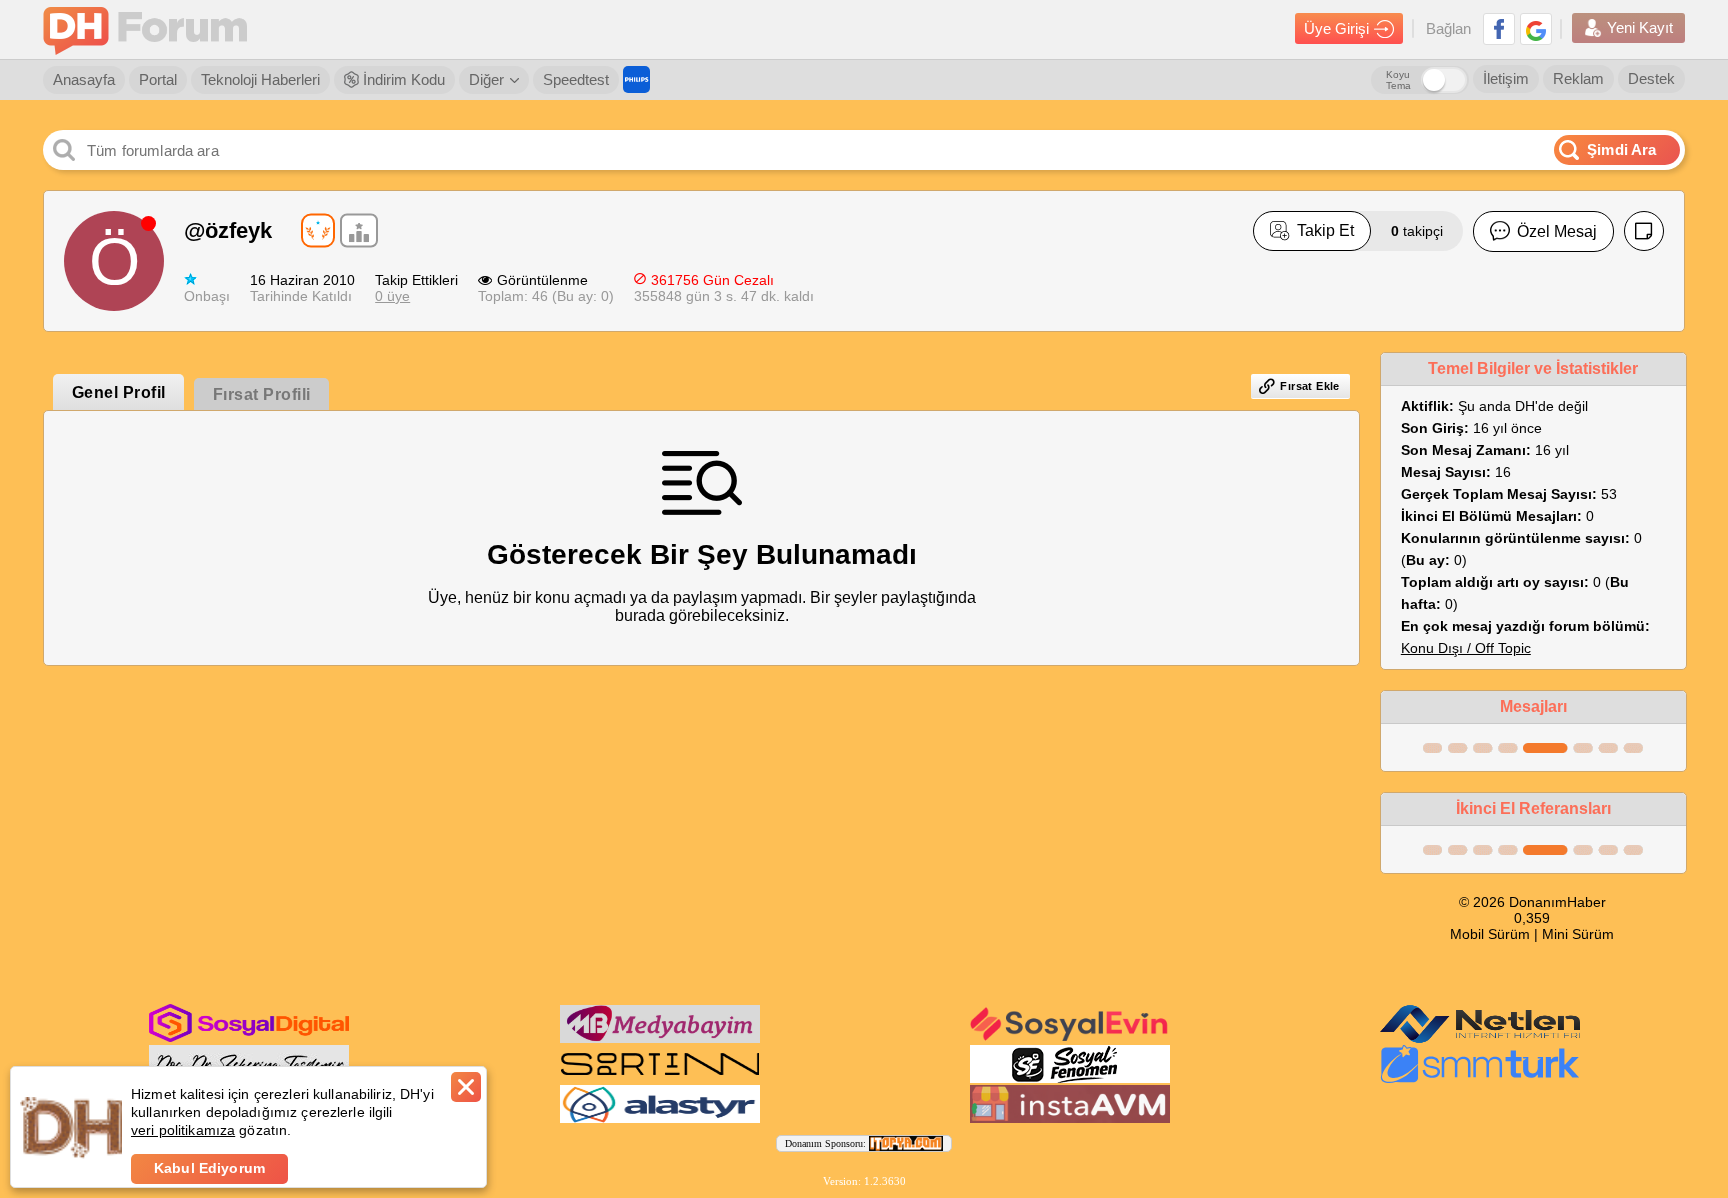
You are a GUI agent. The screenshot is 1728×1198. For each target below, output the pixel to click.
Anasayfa (84, 79)
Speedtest (576, 79)
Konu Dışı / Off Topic (1466, 648)
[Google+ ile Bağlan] (1536, 29)
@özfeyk (228, 230)
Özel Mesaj (1557, 231)
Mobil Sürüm (1490, 934)
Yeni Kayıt (1640, 27)
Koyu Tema (1398, 80)
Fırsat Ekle (1309, 386)
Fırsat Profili (262, 394)
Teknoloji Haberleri (260, 79)
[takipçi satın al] (1070, 1039)
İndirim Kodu (402, 79)
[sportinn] (660, 1079)
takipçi (1417, 231)
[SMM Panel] (1480, 1079)
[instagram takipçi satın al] (249, 1038)
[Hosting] (1480, 1039)
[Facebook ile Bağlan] (1499, 29)
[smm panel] (660, 1039)
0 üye (392, 296)
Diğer (486, 79)
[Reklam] (636, 79)
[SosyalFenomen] (1070, 1079)
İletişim (1506, 78)
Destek (1651, 78)
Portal (158, 79)
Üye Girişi (1336, 28)
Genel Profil (119, 392)
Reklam (1578, 78)
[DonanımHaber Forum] (150, 29)
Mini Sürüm (1578, 934)
